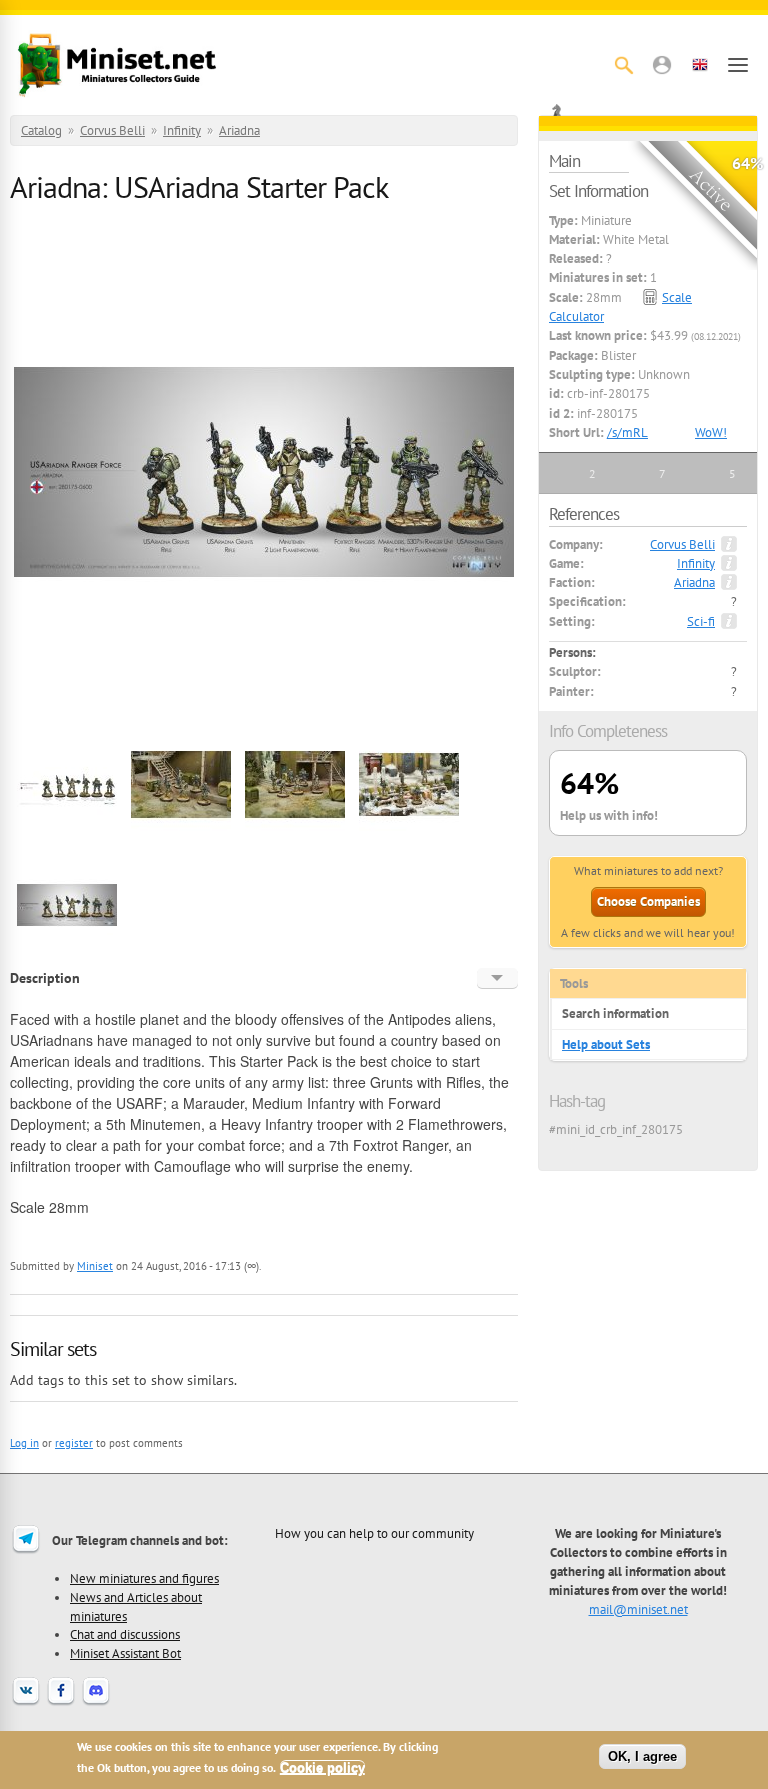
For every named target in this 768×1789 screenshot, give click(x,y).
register (74, 1443)
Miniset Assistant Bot (125, 1653)
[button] (662, 65)
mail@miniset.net (638, 1609)
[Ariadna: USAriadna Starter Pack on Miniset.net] (67, 832)
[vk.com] (26, 1703)
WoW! (711, 432)
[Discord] (96, 1703)
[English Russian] (497, 978)
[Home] (117, 65)
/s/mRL (627, 432)
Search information (615, 1013)
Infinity (182, 130)
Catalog (41, 130)
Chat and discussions (125, 1634)
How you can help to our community (374, 1533)
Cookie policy (322, 1767)
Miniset (95, 1266)
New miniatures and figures (144, 1578)
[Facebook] (61, 1703)
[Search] (624, 65)
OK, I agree (642, 1756)
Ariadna (239, 130)
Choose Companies (648, 901)
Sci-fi (701, 621)
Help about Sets (606, 1044)
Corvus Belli (112, 130)
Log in (24, 1443)
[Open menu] (738, 65)
